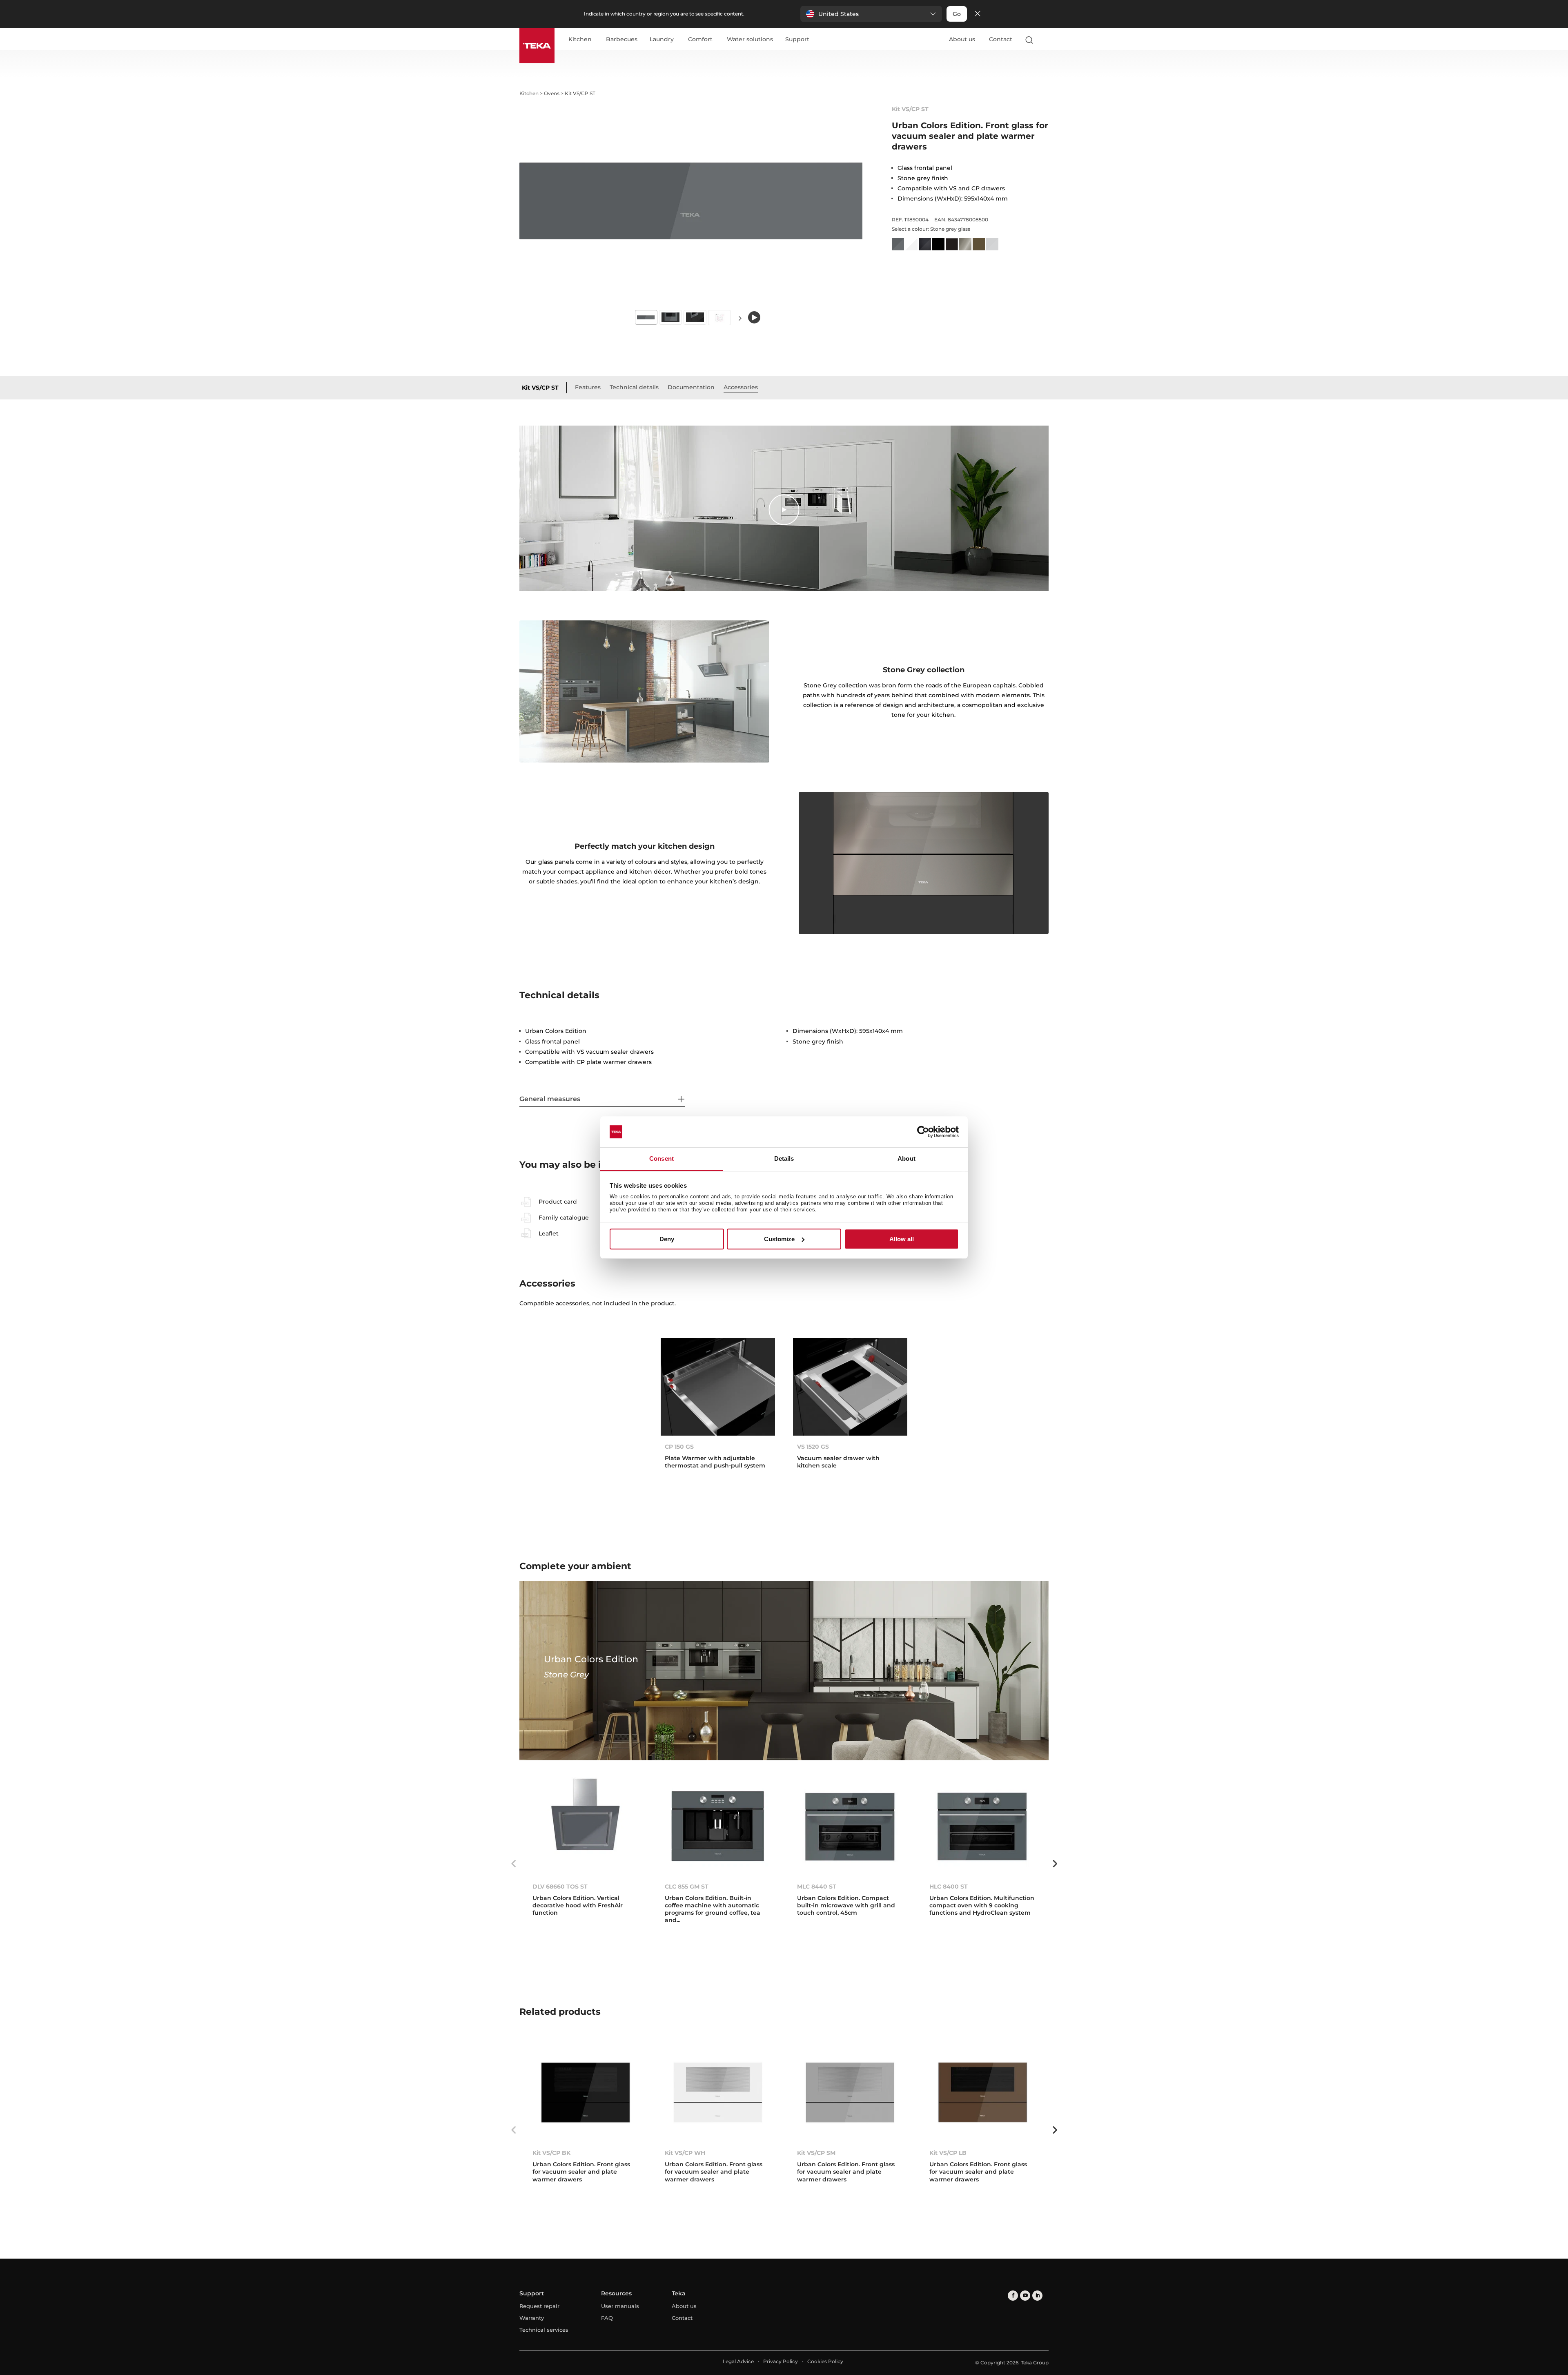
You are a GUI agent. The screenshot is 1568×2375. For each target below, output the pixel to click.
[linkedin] (1037, 2296)
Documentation (691, 387)
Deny (667, 1239)
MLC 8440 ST (817, 1887)
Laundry (662, 40)
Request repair (539, 2306)
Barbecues (622, 40)
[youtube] (1025, 2296)
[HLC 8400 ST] (982, 1826)
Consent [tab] (661, 1159)
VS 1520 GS (813, 1447)
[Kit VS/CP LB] (982, 2093)
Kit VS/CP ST (540, 388)
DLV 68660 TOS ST (560, 1887)
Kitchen (580, 40)
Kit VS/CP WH (685, 2153)
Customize (779, 1239)
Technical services (544, 2330)
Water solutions (750, 40)
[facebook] (1013, 2296)
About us (962, 39)
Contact (1001, 39)
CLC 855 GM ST (687, 1887)
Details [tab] (784, 1159)
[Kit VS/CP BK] (586, 2093)
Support (797, 40)
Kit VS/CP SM (816, 2153)
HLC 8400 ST (949, 1887)
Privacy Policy (781, 2361)
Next (740, 318)
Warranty (532, 2318)
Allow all (902, 1239)
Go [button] (957, 14)
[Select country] (1045, 40)
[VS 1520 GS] (850, 1387)
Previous (513, 1864)
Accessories (741, 387)
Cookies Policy (825, 2361)
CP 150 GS (679, 1447)
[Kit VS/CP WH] (718, 2093)
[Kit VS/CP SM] (850, 2093)
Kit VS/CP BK (551, 2153)
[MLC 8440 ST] (850, 1826)
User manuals (620, 2306)
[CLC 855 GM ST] (718, 1826)
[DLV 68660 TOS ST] (586, 1826)
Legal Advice (738, 2361)
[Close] (978, 14)
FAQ (607, 2318)
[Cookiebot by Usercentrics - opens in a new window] (923, 1132)
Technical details (634, 387)
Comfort (700, 40)
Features (588, 387)
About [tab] (906, 1159)
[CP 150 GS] (718, 1387)
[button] (871, 14)
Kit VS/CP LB (948, 2153)
